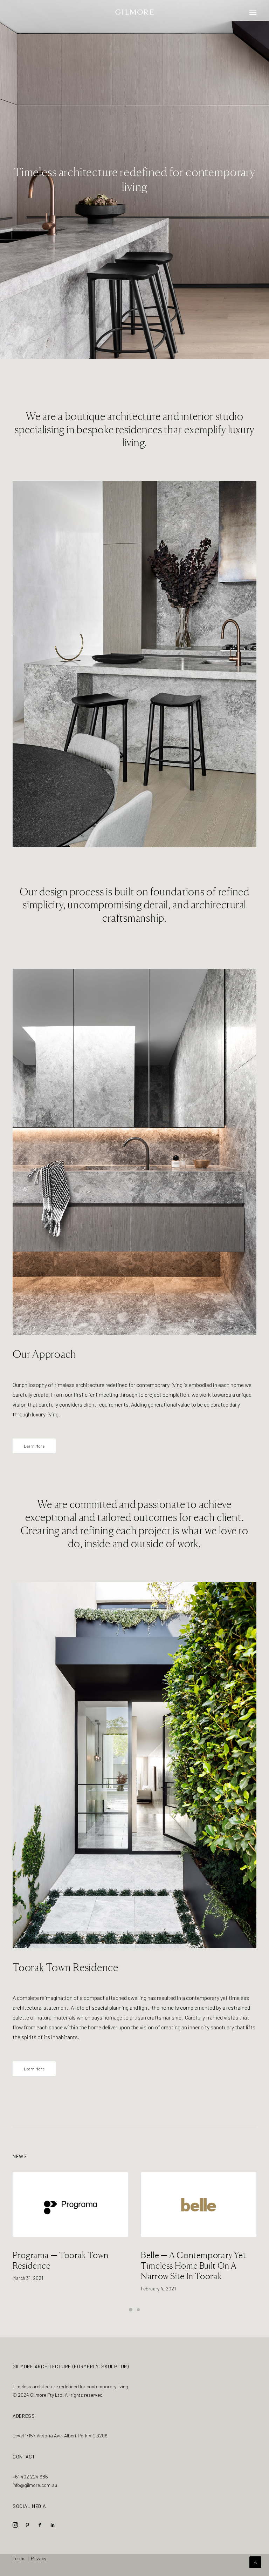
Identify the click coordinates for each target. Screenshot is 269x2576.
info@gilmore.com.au (35, 2485)
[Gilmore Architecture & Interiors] (135, 12)
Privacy (39, 2558)
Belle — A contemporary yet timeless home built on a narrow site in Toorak (65, 2265)
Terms (19, 2558)
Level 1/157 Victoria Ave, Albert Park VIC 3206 (60, 2435)
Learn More (34, 1446)
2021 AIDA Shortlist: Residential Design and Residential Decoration (183, 2265)
